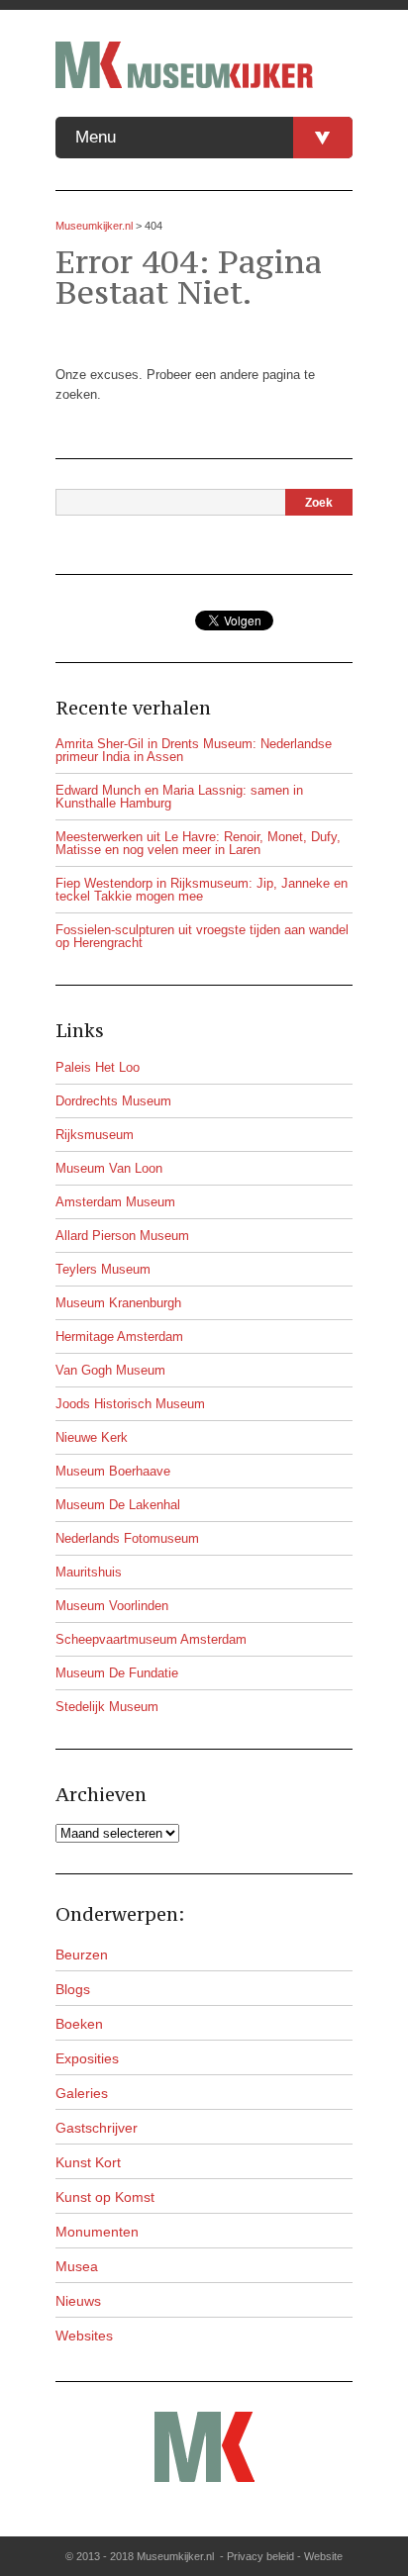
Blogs (73, 1989)
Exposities (87, 2058)
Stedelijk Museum (107, 1707)
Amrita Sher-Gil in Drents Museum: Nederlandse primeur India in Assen (194, 750)
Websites (84, 2336)
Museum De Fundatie (117, 1673)
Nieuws (78, 2301)
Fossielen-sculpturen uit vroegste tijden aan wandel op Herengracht (202, 936)
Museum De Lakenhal (118, 1505)
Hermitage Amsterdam (119, 1336)
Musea (77, 2266)
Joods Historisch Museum (130, 1404)
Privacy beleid (260, 2556)
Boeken (79, 2024)
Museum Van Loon (109, 1168)
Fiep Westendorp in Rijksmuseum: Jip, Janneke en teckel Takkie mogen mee (202, 890)
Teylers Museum (103, 1269)
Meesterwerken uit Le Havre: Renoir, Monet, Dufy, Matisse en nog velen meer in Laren (198, 843)
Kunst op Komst (105, 2197)
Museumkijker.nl (94, 226)
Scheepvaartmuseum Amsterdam (151, 1639)
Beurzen (82, 1955)
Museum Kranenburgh (118, 1303)
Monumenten (97, 2232)
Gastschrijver (97, 2128)
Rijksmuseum (95, 1135)
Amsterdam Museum (115, 1202)
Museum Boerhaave (113, 1471)
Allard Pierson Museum (122, 1236)
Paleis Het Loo (98, 1067)
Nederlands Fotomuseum (127, 1538)
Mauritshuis (89, 1572)
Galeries (82, 2093)
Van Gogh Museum (110, 1370)
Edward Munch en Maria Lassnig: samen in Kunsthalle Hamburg (179, 797)
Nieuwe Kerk (92, 1437)
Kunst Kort (88, 2162)
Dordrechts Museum (113, 1101)
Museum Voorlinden (112, 1606)
